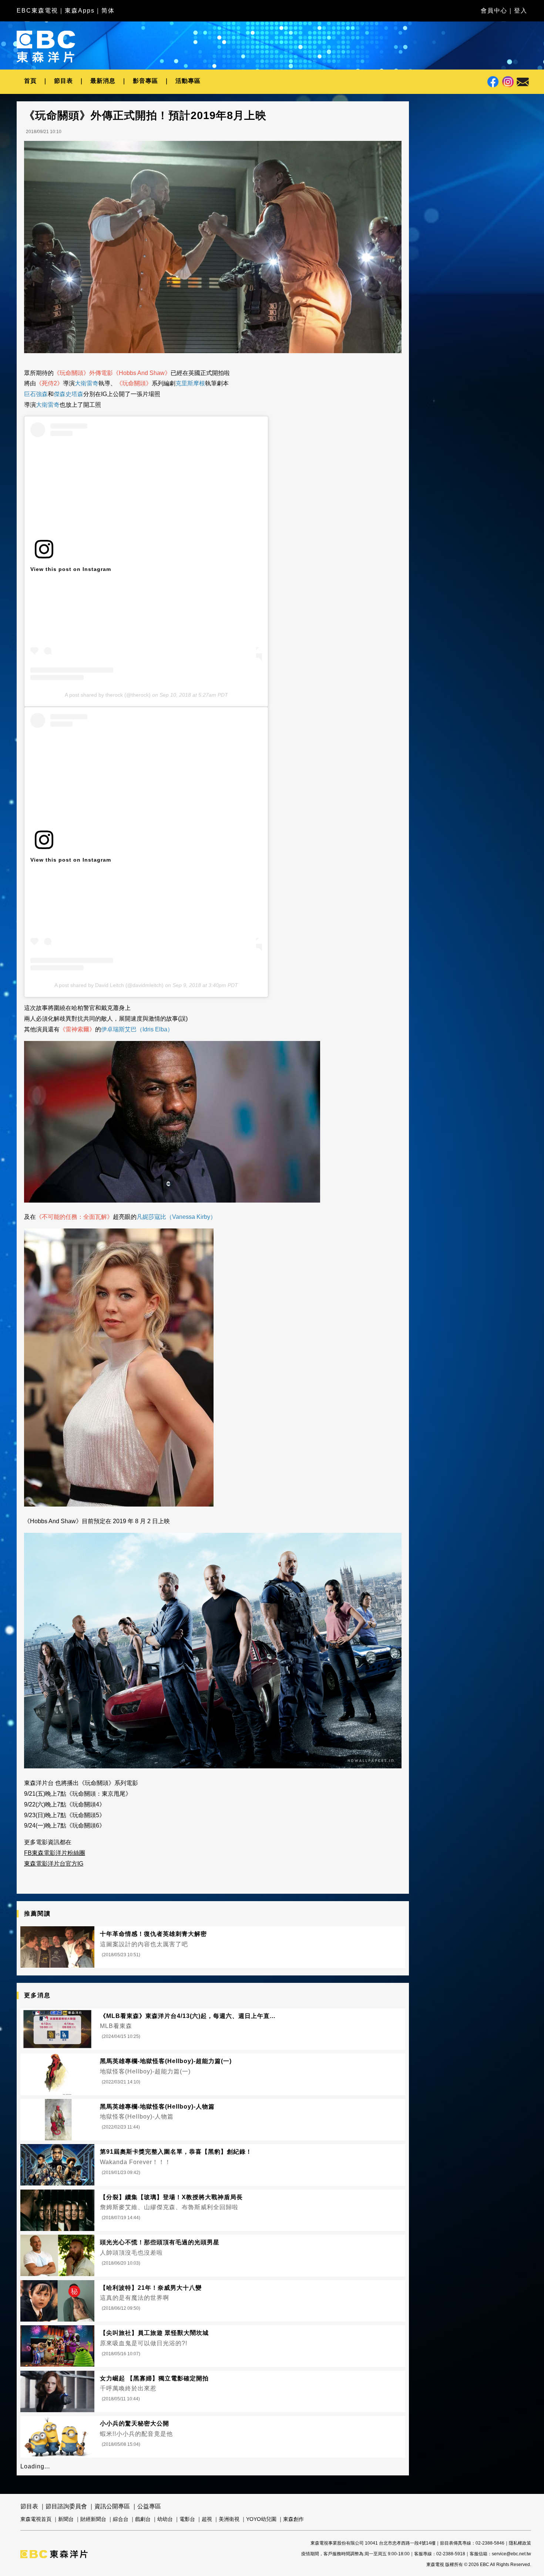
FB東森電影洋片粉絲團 (55, 1853)
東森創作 (293, 2519)
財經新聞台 (93, 2519)
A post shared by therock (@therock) (108, 695)
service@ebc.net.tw (511, 2554)
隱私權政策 (520, 2543)
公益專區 (149, 2506)
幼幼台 (165, 2519)
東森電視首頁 (36, 2519)
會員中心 (494, 11)
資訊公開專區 (112, 2506)
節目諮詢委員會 (66, 2506)
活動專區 (188, 81)
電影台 (187, 2519)
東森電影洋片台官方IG (54, 1864)
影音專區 (145, 81)
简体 (108, 11)
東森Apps (80, 11)
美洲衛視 (229, 2519)
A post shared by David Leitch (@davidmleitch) (109, 985)
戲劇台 (143, 2519)
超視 (207, 2519)
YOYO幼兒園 (261, 2519)
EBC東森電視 (37, 11)
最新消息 (103, 81)
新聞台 (66, 2519)
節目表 (63, 81)
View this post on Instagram (71, 569)
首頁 (30, 81)
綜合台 (121, 2519)
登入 (521, 11)
